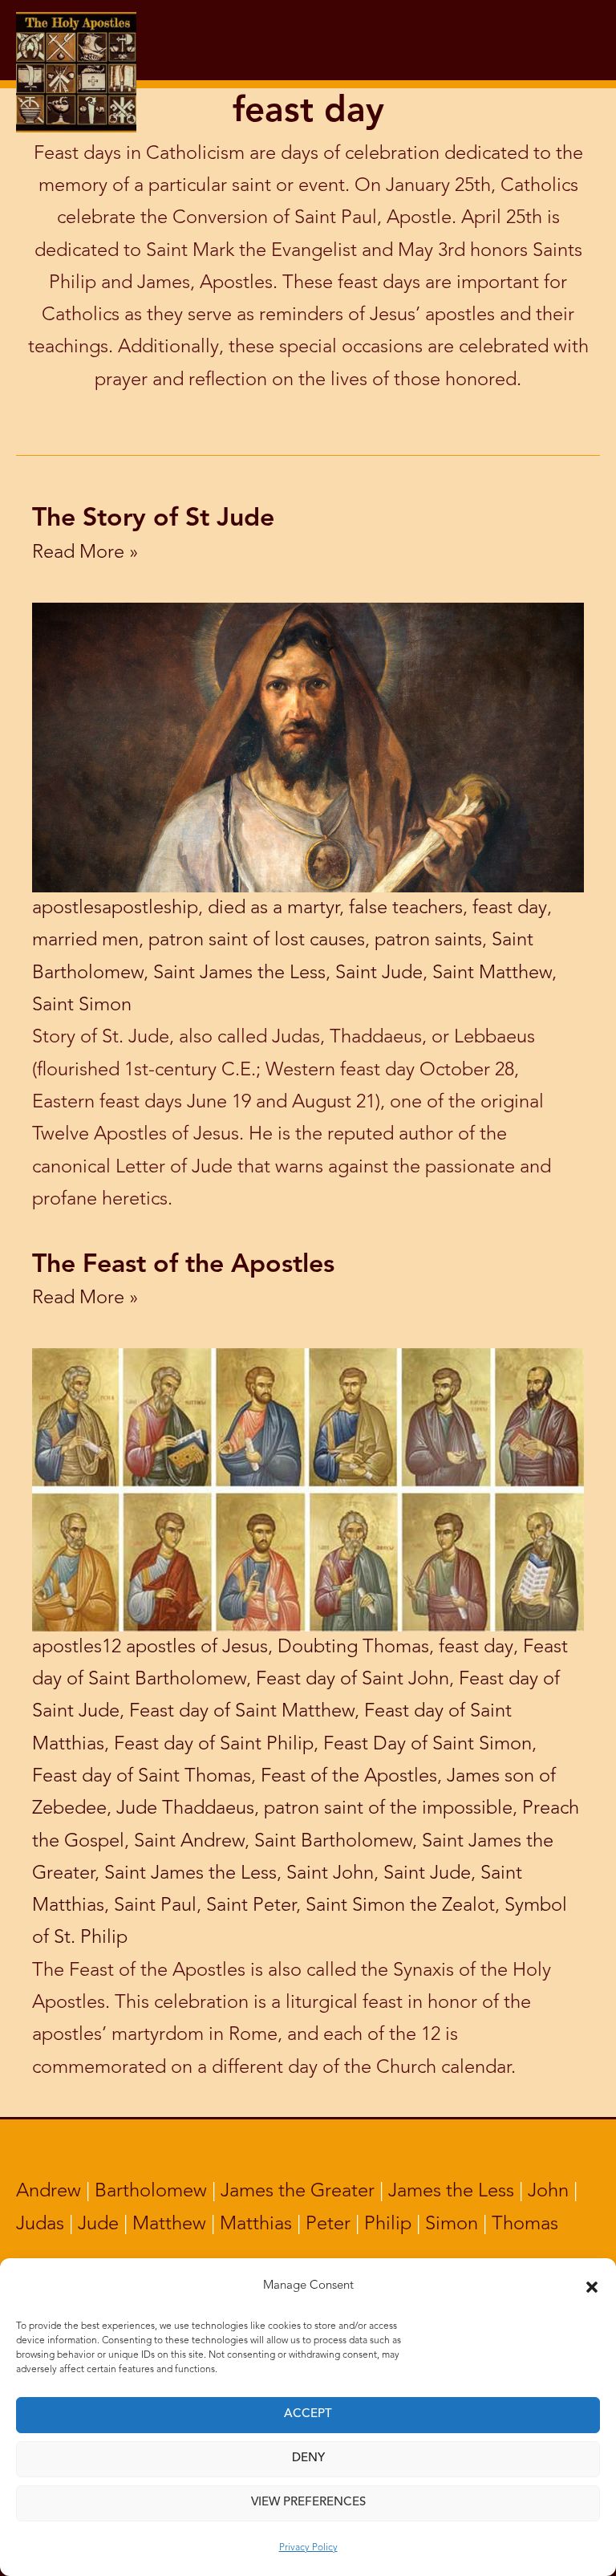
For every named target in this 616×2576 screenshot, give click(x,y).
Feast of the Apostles (349, 1777)
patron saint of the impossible (388, 1809)
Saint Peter (251, 1906)
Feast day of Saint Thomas (142, 1777)
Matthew (169, 2225)
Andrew (49, 2192)
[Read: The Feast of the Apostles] (308, 1489)
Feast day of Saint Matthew (242, 1712)
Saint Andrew (189, 1842)
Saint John (330, 1874)
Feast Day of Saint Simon (428, 1745)
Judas (40, 2225)
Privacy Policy (308, 2548)
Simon (452, 2225)
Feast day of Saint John (353, 1680)
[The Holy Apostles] (76, 39)
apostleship (150, 908)
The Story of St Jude (153, 519)
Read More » (85, 553)
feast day (510, 908)
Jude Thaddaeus (185, 1809)
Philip (388, 2225)
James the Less (451, 2192)
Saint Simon (82, 1006)
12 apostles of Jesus (185, 1648)
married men (85, 941)
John (548, 2192)
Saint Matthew (492, 973)
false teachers (406, 908)
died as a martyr (274, 908)
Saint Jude (379, 973)
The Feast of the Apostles (183, 1266)
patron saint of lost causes (257, 941)
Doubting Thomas (353, 1648)
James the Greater (298, 2192)
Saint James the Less (239, 973)
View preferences (308, 2503)
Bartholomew (151, 2192)
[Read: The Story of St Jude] (308, 747)
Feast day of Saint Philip (214, 1745)
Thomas (525, 2225)
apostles (67, 908)
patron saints (428, 941)
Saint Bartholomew (333, 1842)
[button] (592, 2287)
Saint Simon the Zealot (400, 1906)
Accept (308, 2414)
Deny (308, 2458)
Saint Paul (155, 1906)
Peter (328, 2225)
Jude (98, 2225)
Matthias (256, 2225)
